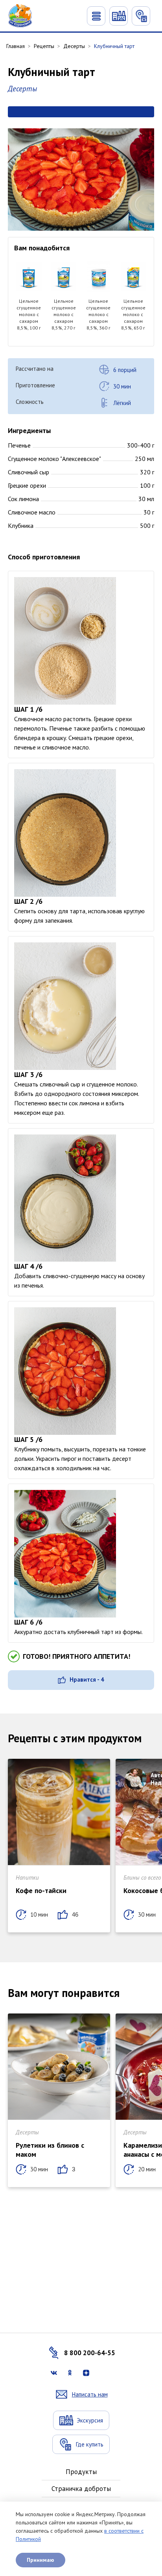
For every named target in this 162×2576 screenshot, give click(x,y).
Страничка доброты (81, 2489)
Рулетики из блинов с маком (50, 2150)
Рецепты (44, 46)
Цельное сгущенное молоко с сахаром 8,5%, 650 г (133, 314)
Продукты (81, 2472)
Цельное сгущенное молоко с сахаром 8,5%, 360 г (98, 314)
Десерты (74, 46)
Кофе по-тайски (41, 1890)
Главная (16, 46)
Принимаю (40, 2560)
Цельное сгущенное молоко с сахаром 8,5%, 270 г (64, 314)
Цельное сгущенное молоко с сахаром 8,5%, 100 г (29, 314)
